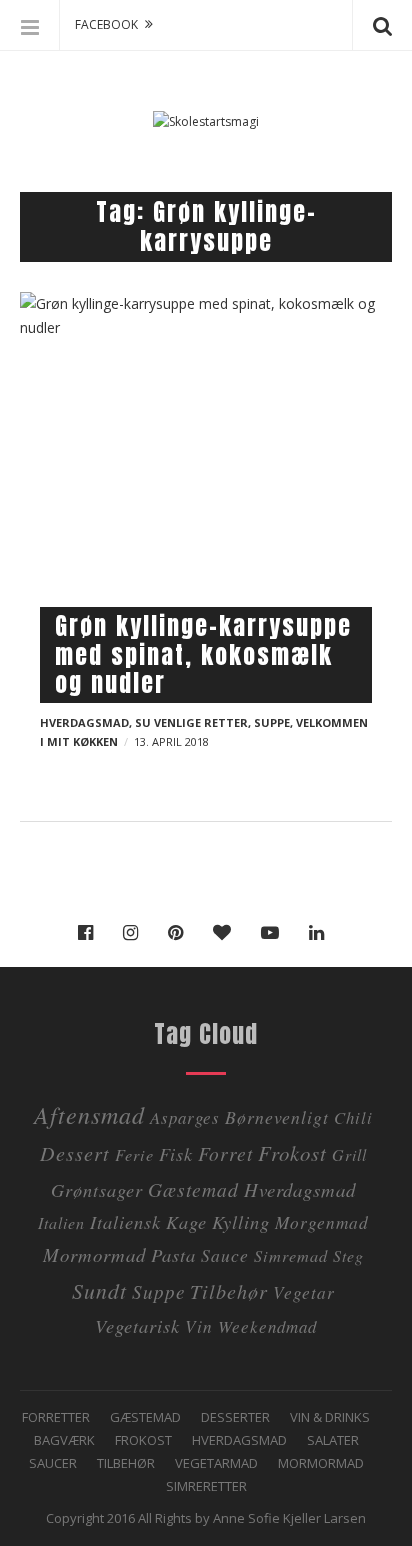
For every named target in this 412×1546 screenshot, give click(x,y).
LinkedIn (321, 933)
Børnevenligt (277, 1117)
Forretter (56, 1417)
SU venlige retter (191, 722)
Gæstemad (193, 1189)
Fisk (176, 1153)
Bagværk (64, 1440)
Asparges (185, 1117)
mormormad (94, 1254)
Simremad (291, 1255)
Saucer (53, 1463)
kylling (241, 1221)
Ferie (134, 1154)
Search (382, 25)
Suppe (272, 722)
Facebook (90, 933)
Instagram (135, 933)
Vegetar (304, 1292)
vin (199, 1326)
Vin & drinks (330, 1417)
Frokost (292, 1153)
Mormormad (321, 1463)
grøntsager (97, 1189)
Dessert (75, 1152)
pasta (173, 1254)
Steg (348, 1255)
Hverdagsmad (84, 722)
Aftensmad (89, 1114)
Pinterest (180, 933)
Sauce (225, 1255)
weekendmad (267, 1326)
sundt (99, 1290)
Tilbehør (126, 1463)
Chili (353, 1117)
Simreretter (206, 1486)
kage (186, 1221)
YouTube (275, 933)
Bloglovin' (227, 933)
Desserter (235, 1417)
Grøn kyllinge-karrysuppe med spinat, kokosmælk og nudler (203, 655)
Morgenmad (322, 1222)
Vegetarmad (216, 1463)
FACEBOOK (106, 24)
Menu (30, 25)
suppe (158, 1291)
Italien (61, 1222)
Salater (333, 1440)
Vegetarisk (137, 1325)
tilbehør (229, 1290)
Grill (349, 1154)
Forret (225, 1153)
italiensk (125, 1221)
